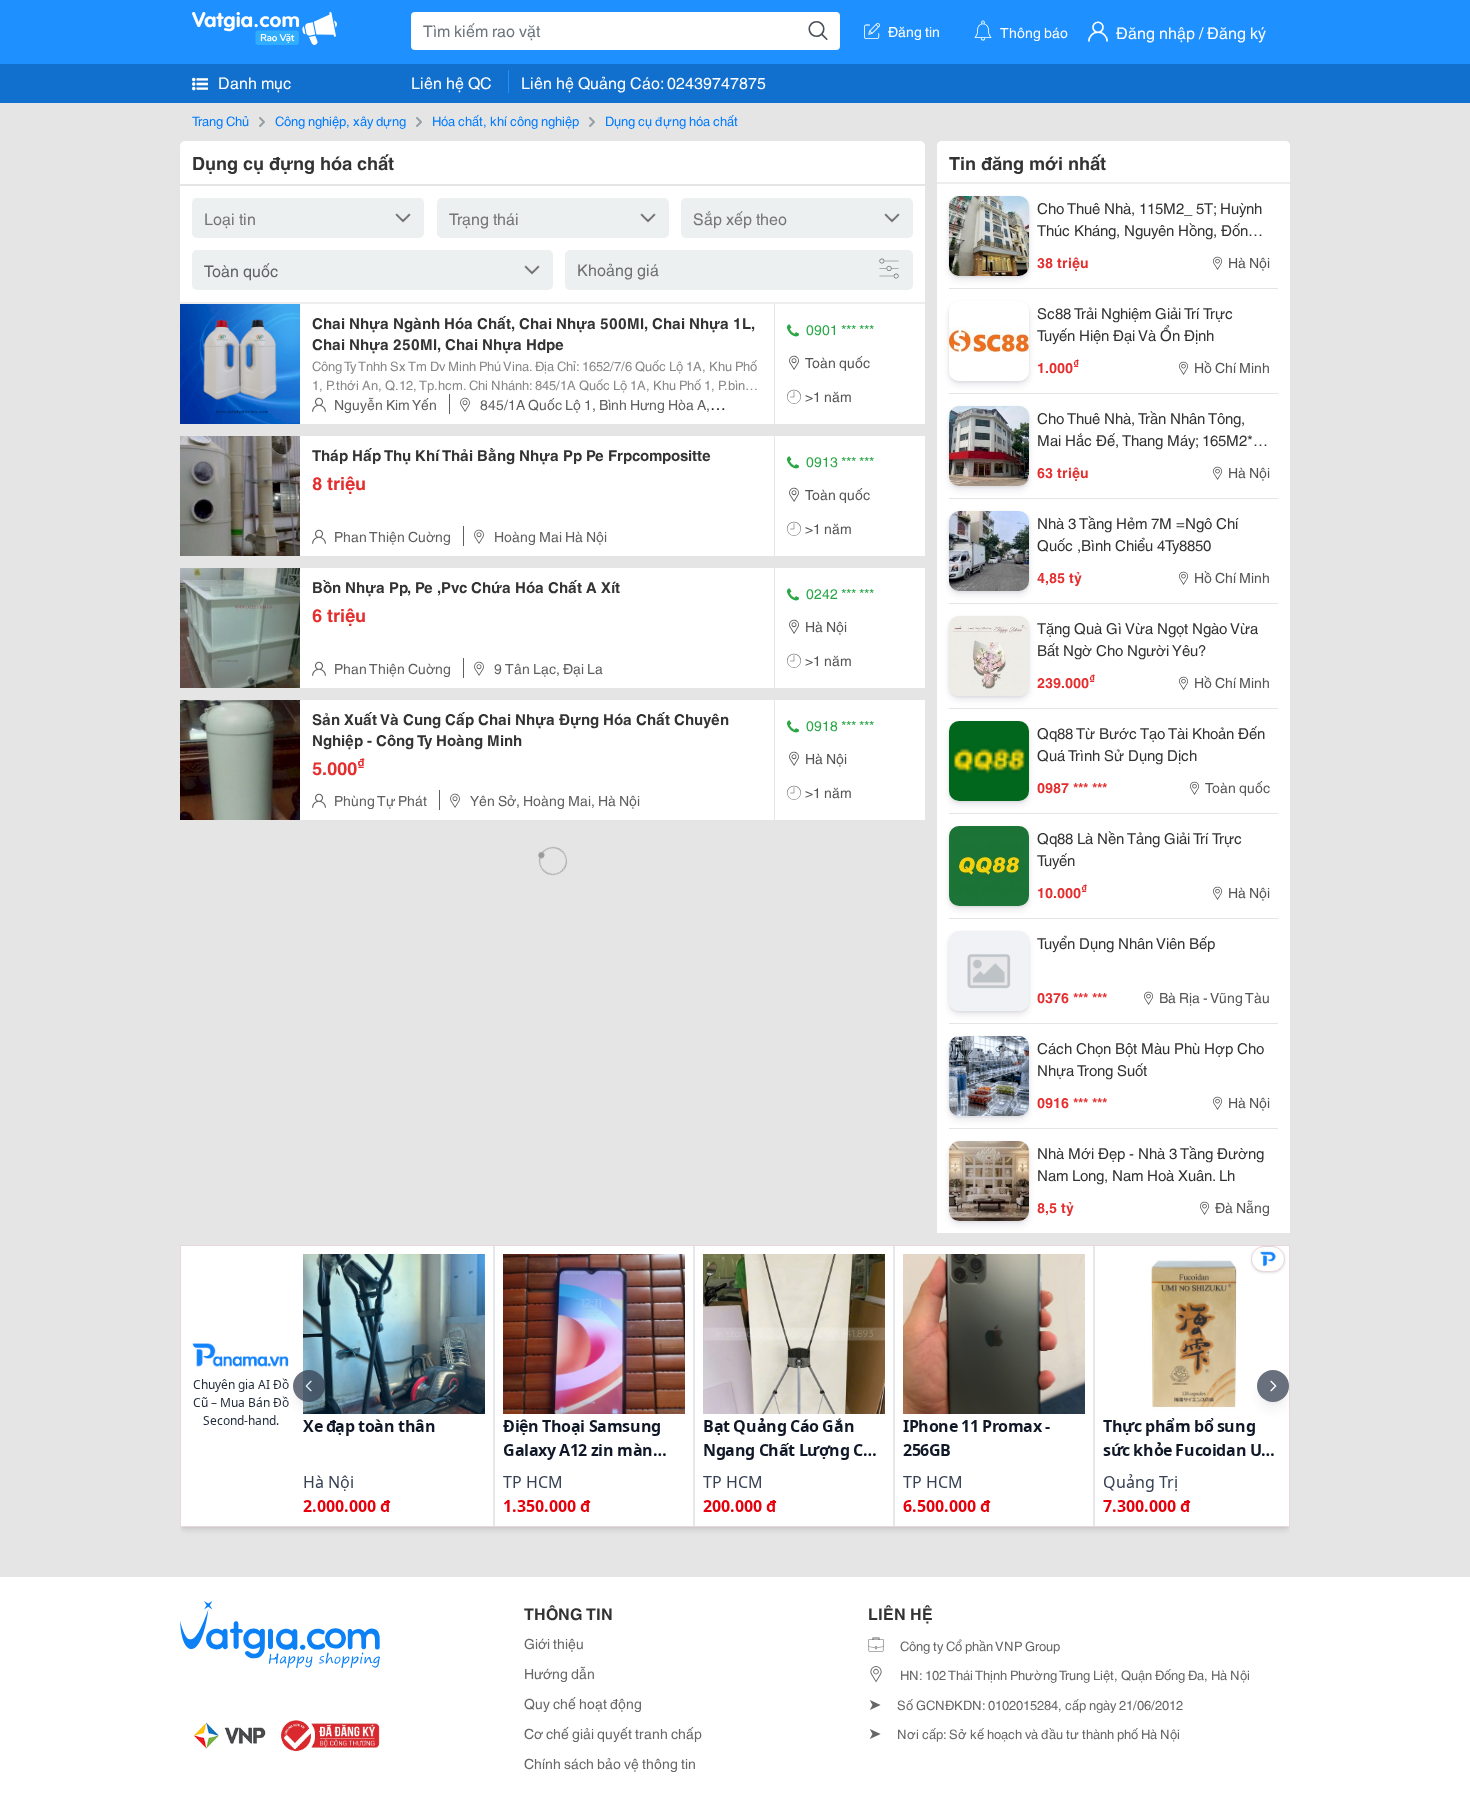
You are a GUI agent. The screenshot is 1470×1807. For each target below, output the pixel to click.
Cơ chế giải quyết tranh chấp (613, 1733)
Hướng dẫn (559, 1673)
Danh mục (252, 81)
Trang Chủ (220, 120)
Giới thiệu (554, 1643)
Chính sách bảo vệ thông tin (610, 1763)
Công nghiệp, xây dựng (340, 120)
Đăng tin (914, 31)
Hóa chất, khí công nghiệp (505, 120)
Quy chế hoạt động (583, 1703)
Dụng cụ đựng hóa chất (671, 120)
